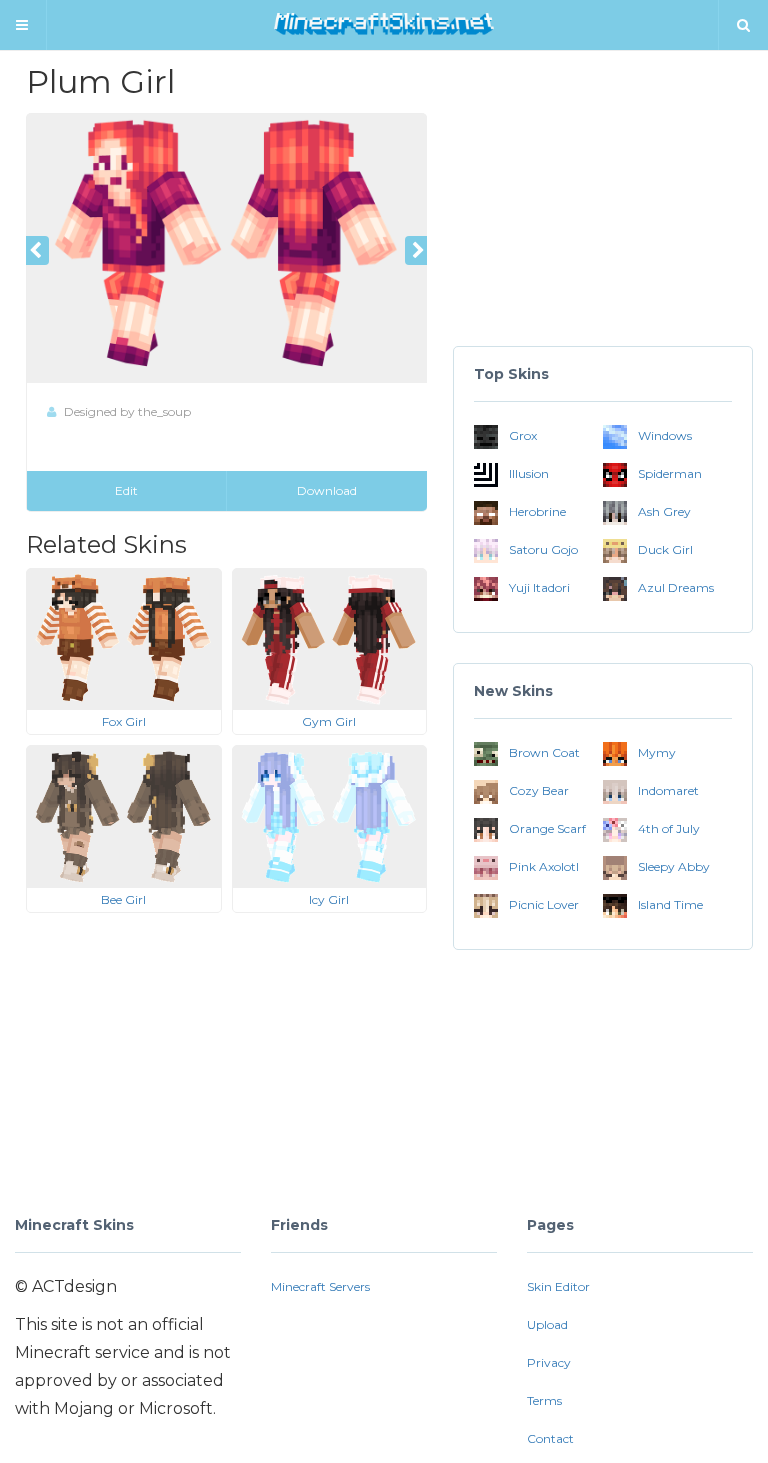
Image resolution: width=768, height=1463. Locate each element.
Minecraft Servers (320, 1286)
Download (327, 490)
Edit (126, 490)
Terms (544, 1400)
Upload (547, 1324)
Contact (550, 1438)
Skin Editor (558, 1286)
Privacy (549, 1362)
